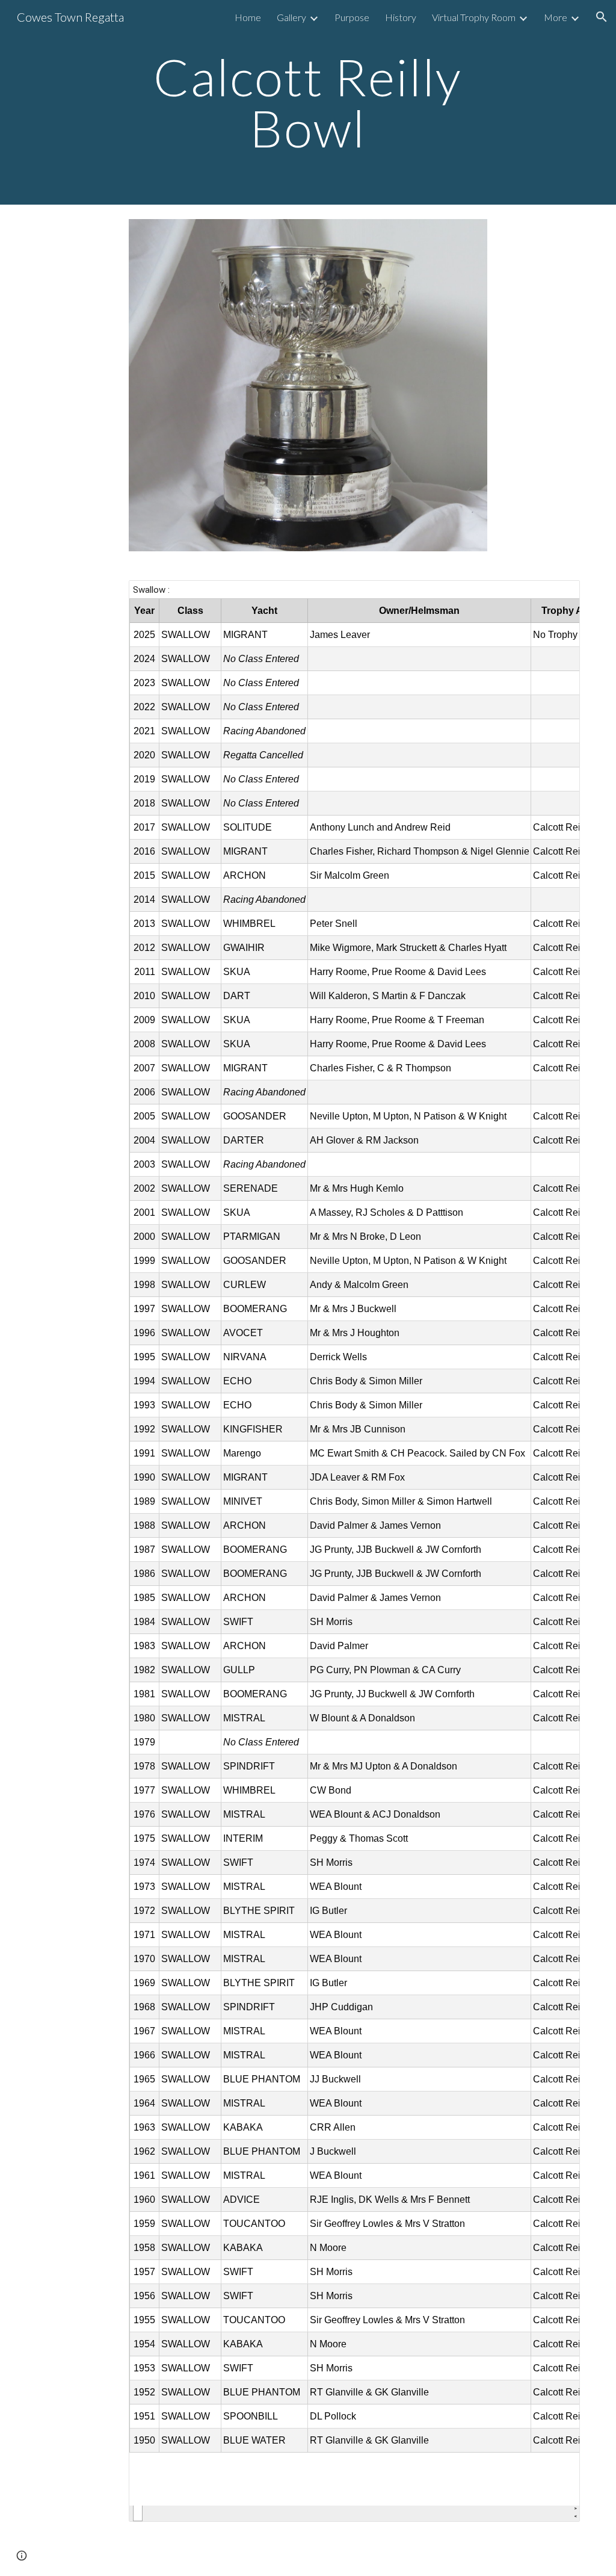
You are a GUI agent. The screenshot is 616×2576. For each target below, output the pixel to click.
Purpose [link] (352, 17)
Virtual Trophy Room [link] (474, 17)
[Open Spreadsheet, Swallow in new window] (557, 596)
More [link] (556, 17)
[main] (308, 103)
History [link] (401, 17)
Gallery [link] (291, 17)
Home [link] (248, 17)
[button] (602, 17)
